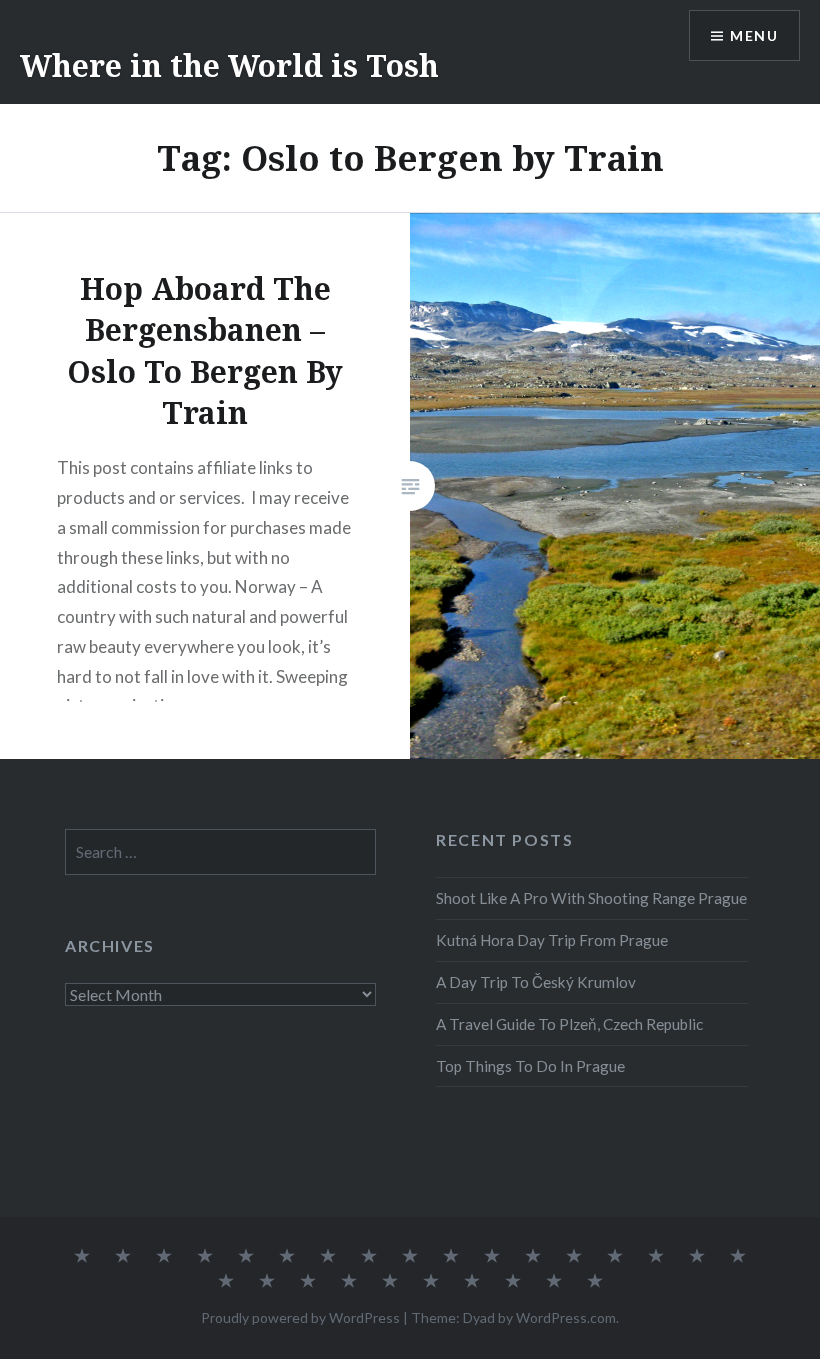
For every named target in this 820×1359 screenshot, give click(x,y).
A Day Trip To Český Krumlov (536, 982)
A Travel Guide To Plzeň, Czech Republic (569, 1024)
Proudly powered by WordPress (300, 1317)
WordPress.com (566, 1317)
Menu (754, 35)
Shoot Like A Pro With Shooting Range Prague (591, 898)
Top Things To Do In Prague (530, 1066)
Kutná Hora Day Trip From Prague (552, 940)
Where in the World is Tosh (229, 65)
